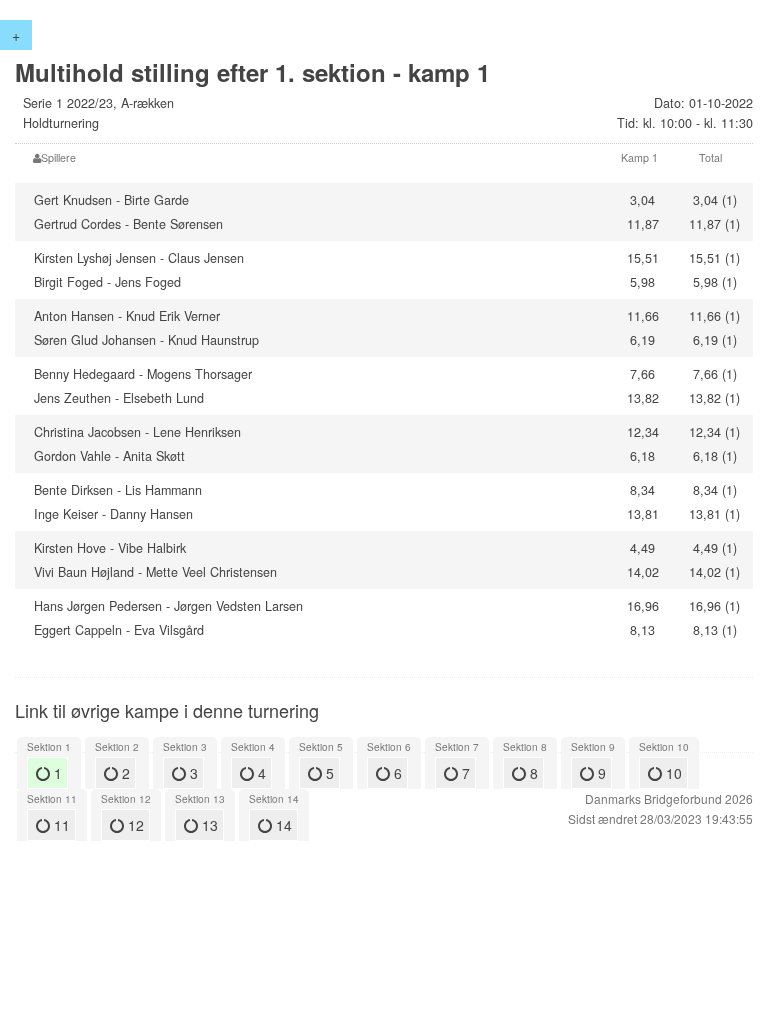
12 (134, 825)
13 (208, 825)
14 (282, 825)
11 (60, 825)
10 (672, 773)
